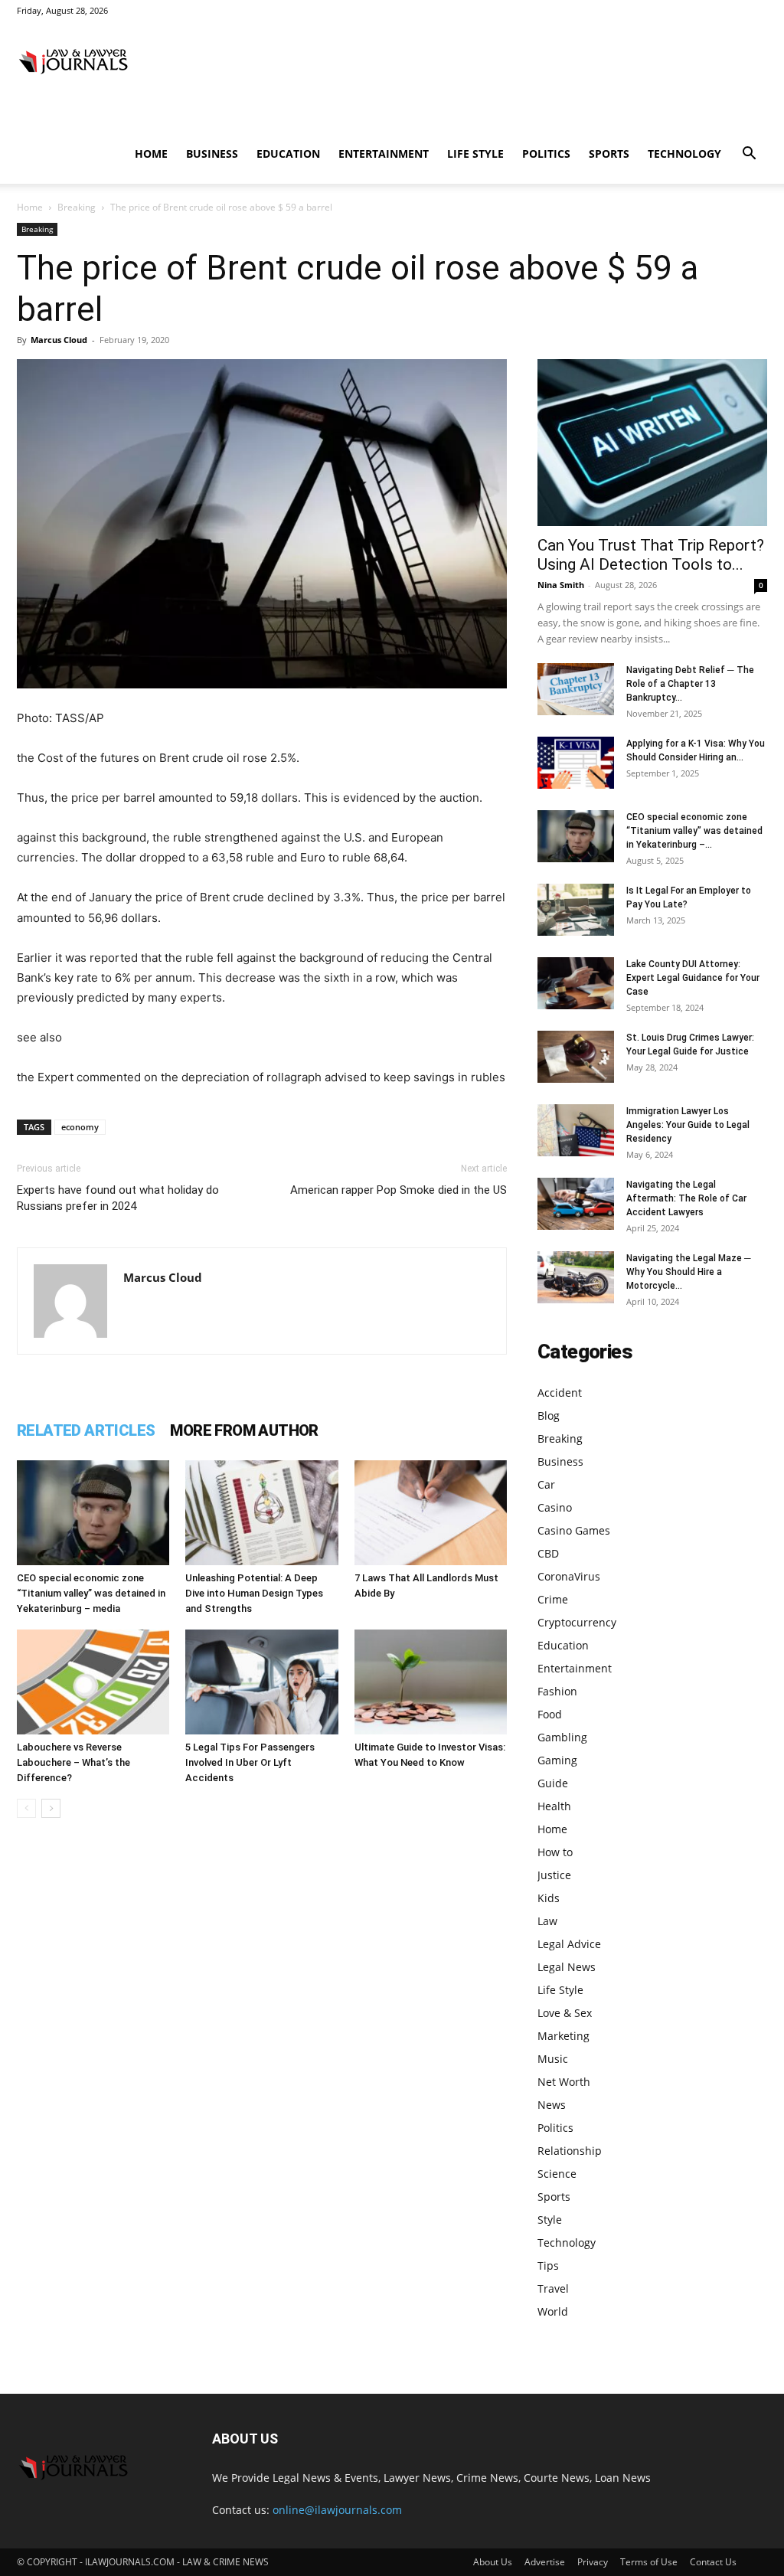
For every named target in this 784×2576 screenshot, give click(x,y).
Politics (546, 154)
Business (212, 154)
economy (80, 1127)
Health (554, 1806)
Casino (555, 1507)
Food (550, 1714)
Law (547, 1921)
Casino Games (574, 1530)
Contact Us (713, 2562)
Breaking (77, 207)
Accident (560, 1393)
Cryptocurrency (577, 1622)
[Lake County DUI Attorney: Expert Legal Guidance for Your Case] (576, 984)
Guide (553, 1783)
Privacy (593, 2562)
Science (557, 2174)
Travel (553, 2288)
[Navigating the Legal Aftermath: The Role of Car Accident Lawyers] (576, 1204)
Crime (553, 1599)
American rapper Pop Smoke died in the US (399, 1190)
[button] (749, 155)
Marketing (563, 2036)
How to (555, 1852)
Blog (549, 1415)
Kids (549, 1898)
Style (550, 2220)
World (553, 2311)
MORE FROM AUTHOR (244, 1430)
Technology (684, 154)
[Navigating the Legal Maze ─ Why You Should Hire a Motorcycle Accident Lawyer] (576, 1278)
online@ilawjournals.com (337, 2510)
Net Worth (564, 2082)
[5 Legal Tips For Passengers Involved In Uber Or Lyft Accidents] (261, 1682)
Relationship (570, 2151)
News (552, 2105)
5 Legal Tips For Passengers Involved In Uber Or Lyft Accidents (250, 1762)
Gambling (562, 1737)
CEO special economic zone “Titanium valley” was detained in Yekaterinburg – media (91, 1593)
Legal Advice (569, 1944)
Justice (554, 1875)
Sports (609, 154)
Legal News (567, 1967)
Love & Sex (565, 2013)
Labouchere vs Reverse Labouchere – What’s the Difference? (73, 1762)
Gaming (557, 1760)
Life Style (475, 154)
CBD (548, 1553)
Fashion (557, 1691)
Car (546, 1484)
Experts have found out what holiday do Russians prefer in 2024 (118, 1198)
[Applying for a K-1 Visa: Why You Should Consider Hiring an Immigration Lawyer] (576, 763)
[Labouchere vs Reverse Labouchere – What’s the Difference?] (93, 1682)
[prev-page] (26, 1808)
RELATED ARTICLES (86, 1430)
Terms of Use (649, 2562)
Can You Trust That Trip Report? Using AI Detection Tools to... (651, 555)
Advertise (545, 2562)
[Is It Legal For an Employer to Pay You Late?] (576, 910)
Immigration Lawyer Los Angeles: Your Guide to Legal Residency (688, 1125)
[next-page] (51, 1808)
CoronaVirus (569, 1576)
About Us (493, 2562)
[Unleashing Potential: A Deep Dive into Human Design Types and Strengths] (261, 1513)
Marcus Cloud (59, 340)
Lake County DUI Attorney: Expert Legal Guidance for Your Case (693, 978)
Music (553, 2059)
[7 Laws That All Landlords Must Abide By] (431, 1513)
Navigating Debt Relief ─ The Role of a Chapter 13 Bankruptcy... (690, 684)
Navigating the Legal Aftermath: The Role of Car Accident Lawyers (686, 1198)
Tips (548, 2265)
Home (151, 154)
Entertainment (384, 154)
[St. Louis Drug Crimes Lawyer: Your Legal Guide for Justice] (576, 1057)
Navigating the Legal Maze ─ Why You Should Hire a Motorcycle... (689, 1272)
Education (288, 154)
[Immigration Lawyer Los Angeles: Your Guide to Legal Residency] (576, 1131)
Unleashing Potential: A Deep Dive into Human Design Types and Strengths (254, 1593)
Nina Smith (561, 585)
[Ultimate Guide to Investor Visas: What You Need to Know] (431, 1682)
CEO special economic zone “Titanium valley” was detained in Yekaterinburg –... (694, 831)
